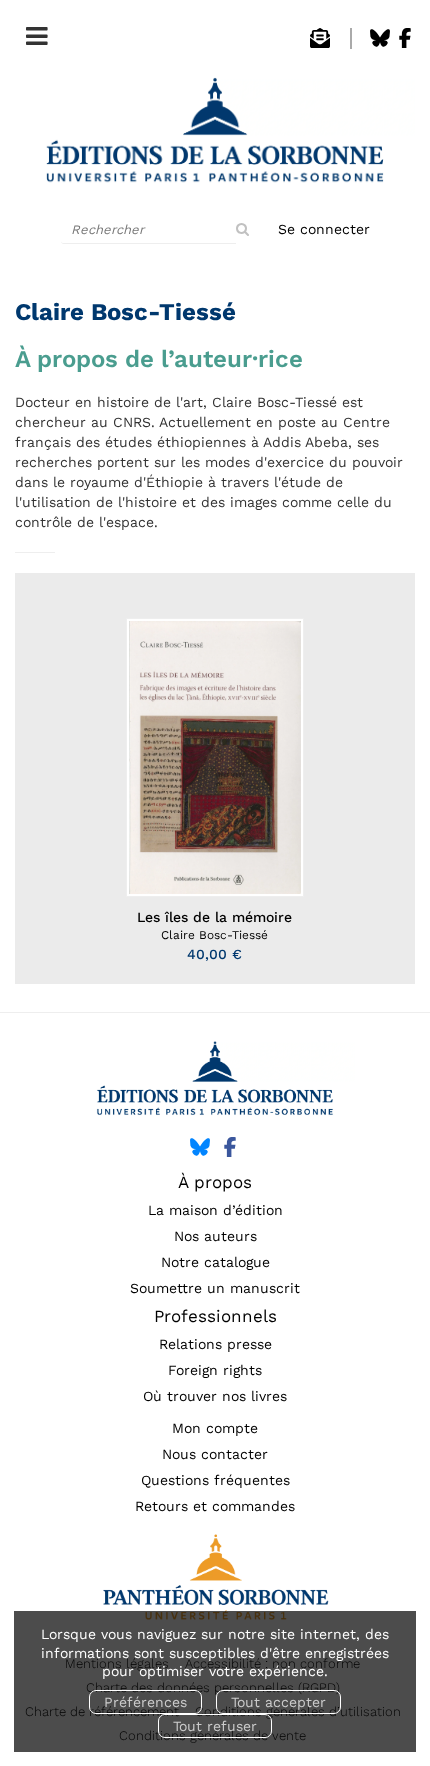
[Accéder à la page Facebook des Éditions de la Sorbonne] (405, 43)
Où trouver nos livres (215, 1396)
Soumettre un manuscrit (215, 1288)
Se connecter (324, 229)
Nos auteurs (215, 1236)
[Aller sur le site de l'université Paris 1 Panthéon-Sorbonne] (215, 1582)
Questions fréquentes (215, 1480)
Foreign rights (215, 1370)
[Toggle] (32, 32)
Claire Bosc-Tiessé (214, 935)
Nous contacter (215, 1454)
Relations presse (215, 1344)
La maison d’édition (215, 1210)
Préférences (145, 1702)
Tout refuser (215, 1726)
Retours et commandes (215, 1506)
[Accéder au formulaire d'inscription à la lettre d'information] (320, 43)
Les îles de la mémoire (214, 917)
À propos (215, 1182)
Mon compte (215, 1428)
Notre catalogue (215, 1262)
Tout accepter (278, 1702)
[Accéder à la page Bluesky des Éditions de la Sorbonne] (380, 43)
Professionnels (215, 1316)
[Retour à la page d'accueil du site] (215, 136)
